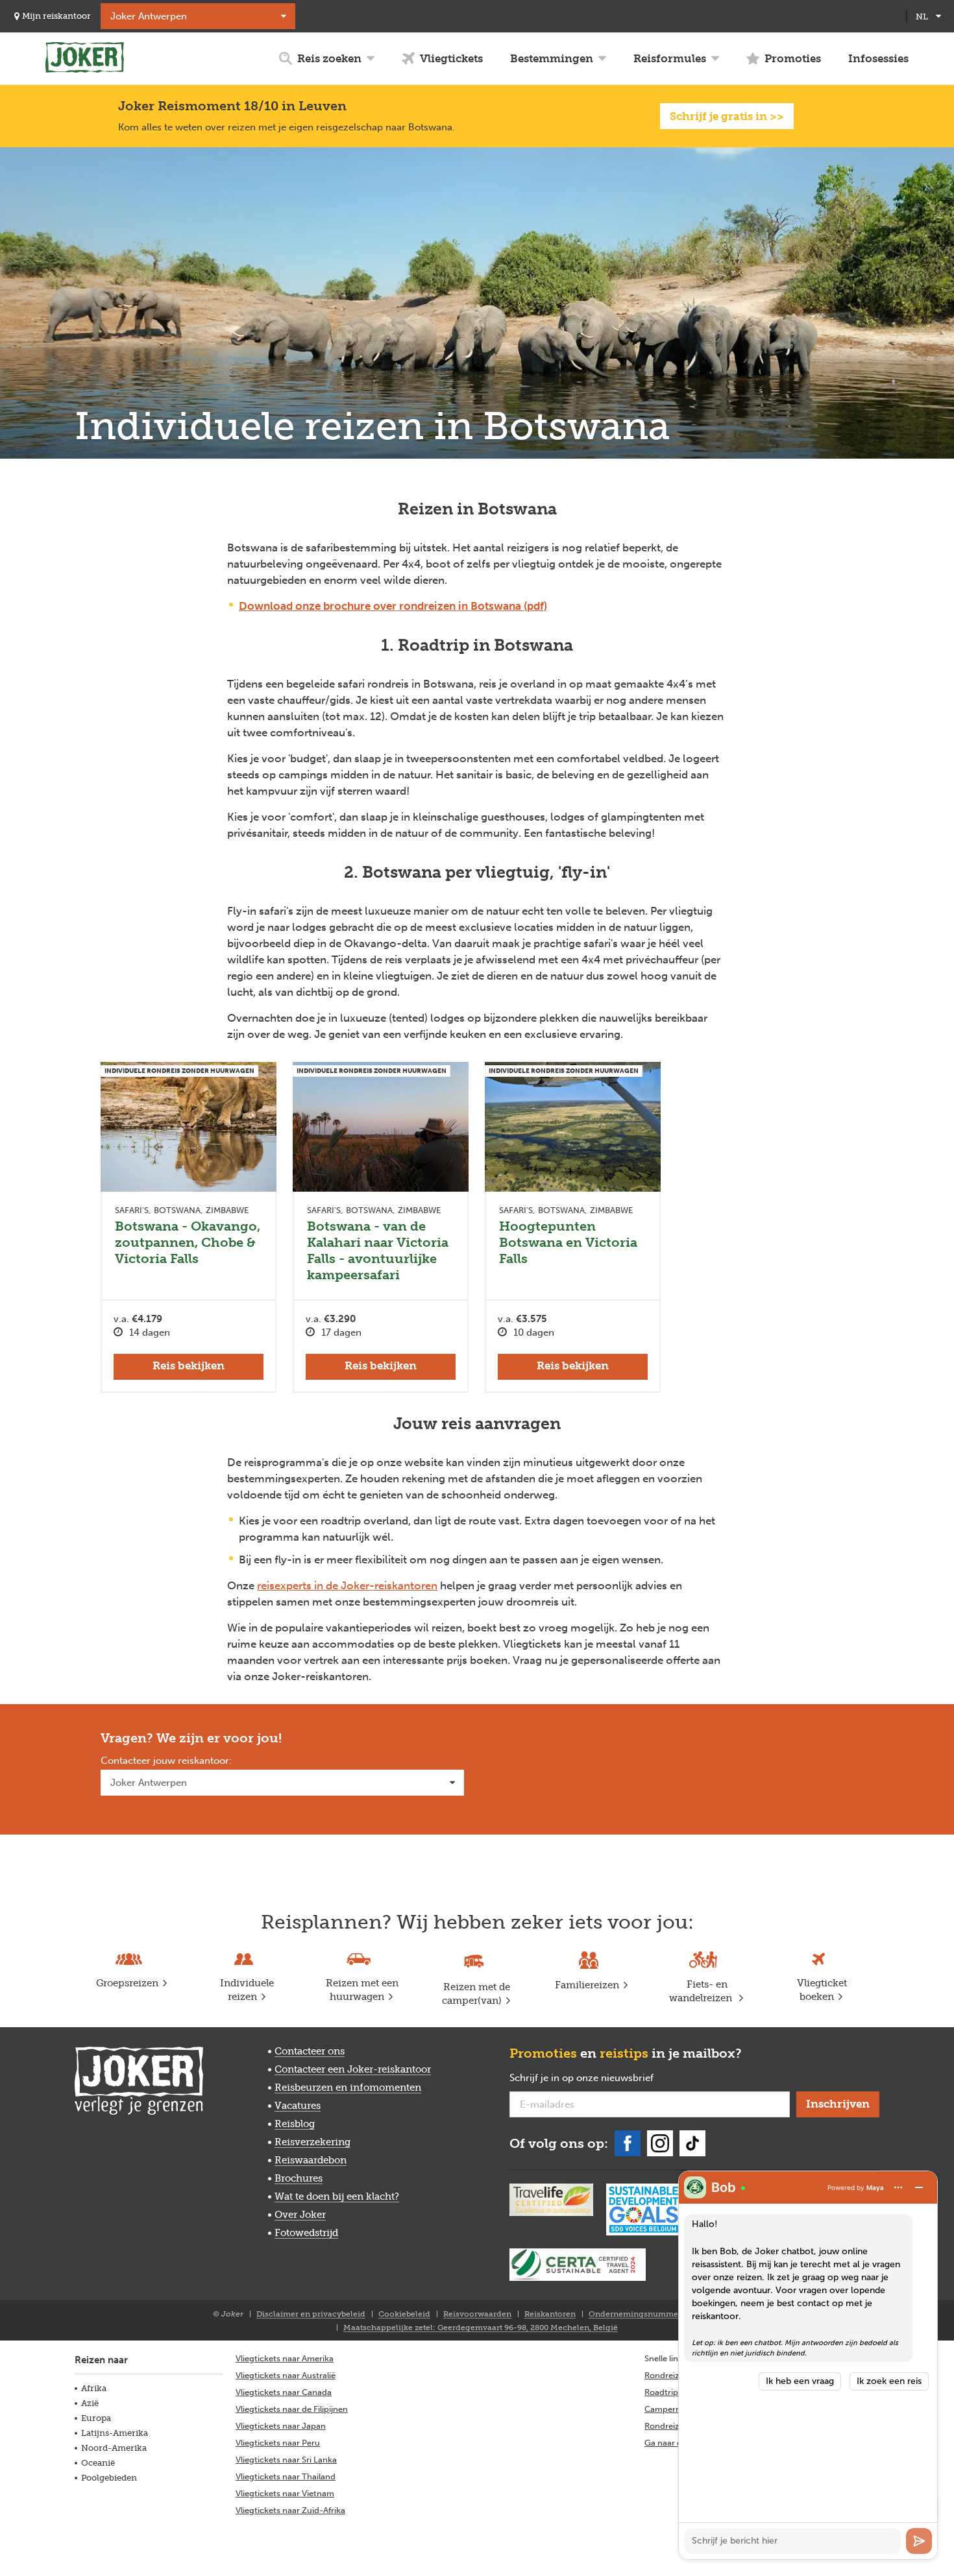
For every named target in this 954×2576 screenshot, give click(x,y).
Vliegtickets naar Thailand (286, 2476)
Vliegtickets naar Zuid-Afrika (290, 2510)
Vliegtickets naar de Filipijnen (292, 2409)
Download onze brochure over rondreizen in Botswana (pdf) (393, 606)
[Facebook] (628, 2143)
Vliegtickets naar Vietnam (285, 2493)
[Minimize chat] (919, 2187)
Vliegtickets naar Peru (278, 2443)
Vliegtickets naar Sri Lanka (286, 2460)
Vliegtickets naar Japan (281, 2426)
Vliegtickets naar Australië (286, 2375)
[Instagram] (660, 2143)
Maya (875, 2187)
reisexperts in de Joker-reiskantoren (347, 1585)
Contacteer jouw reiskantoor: (166, 1761)
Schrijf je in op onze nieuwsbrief (602, 2078)
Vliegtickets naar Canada (284, 2392)
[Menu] (898, 2187)
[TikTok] (692, 2143)
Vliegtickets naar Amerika (285, 2358)
